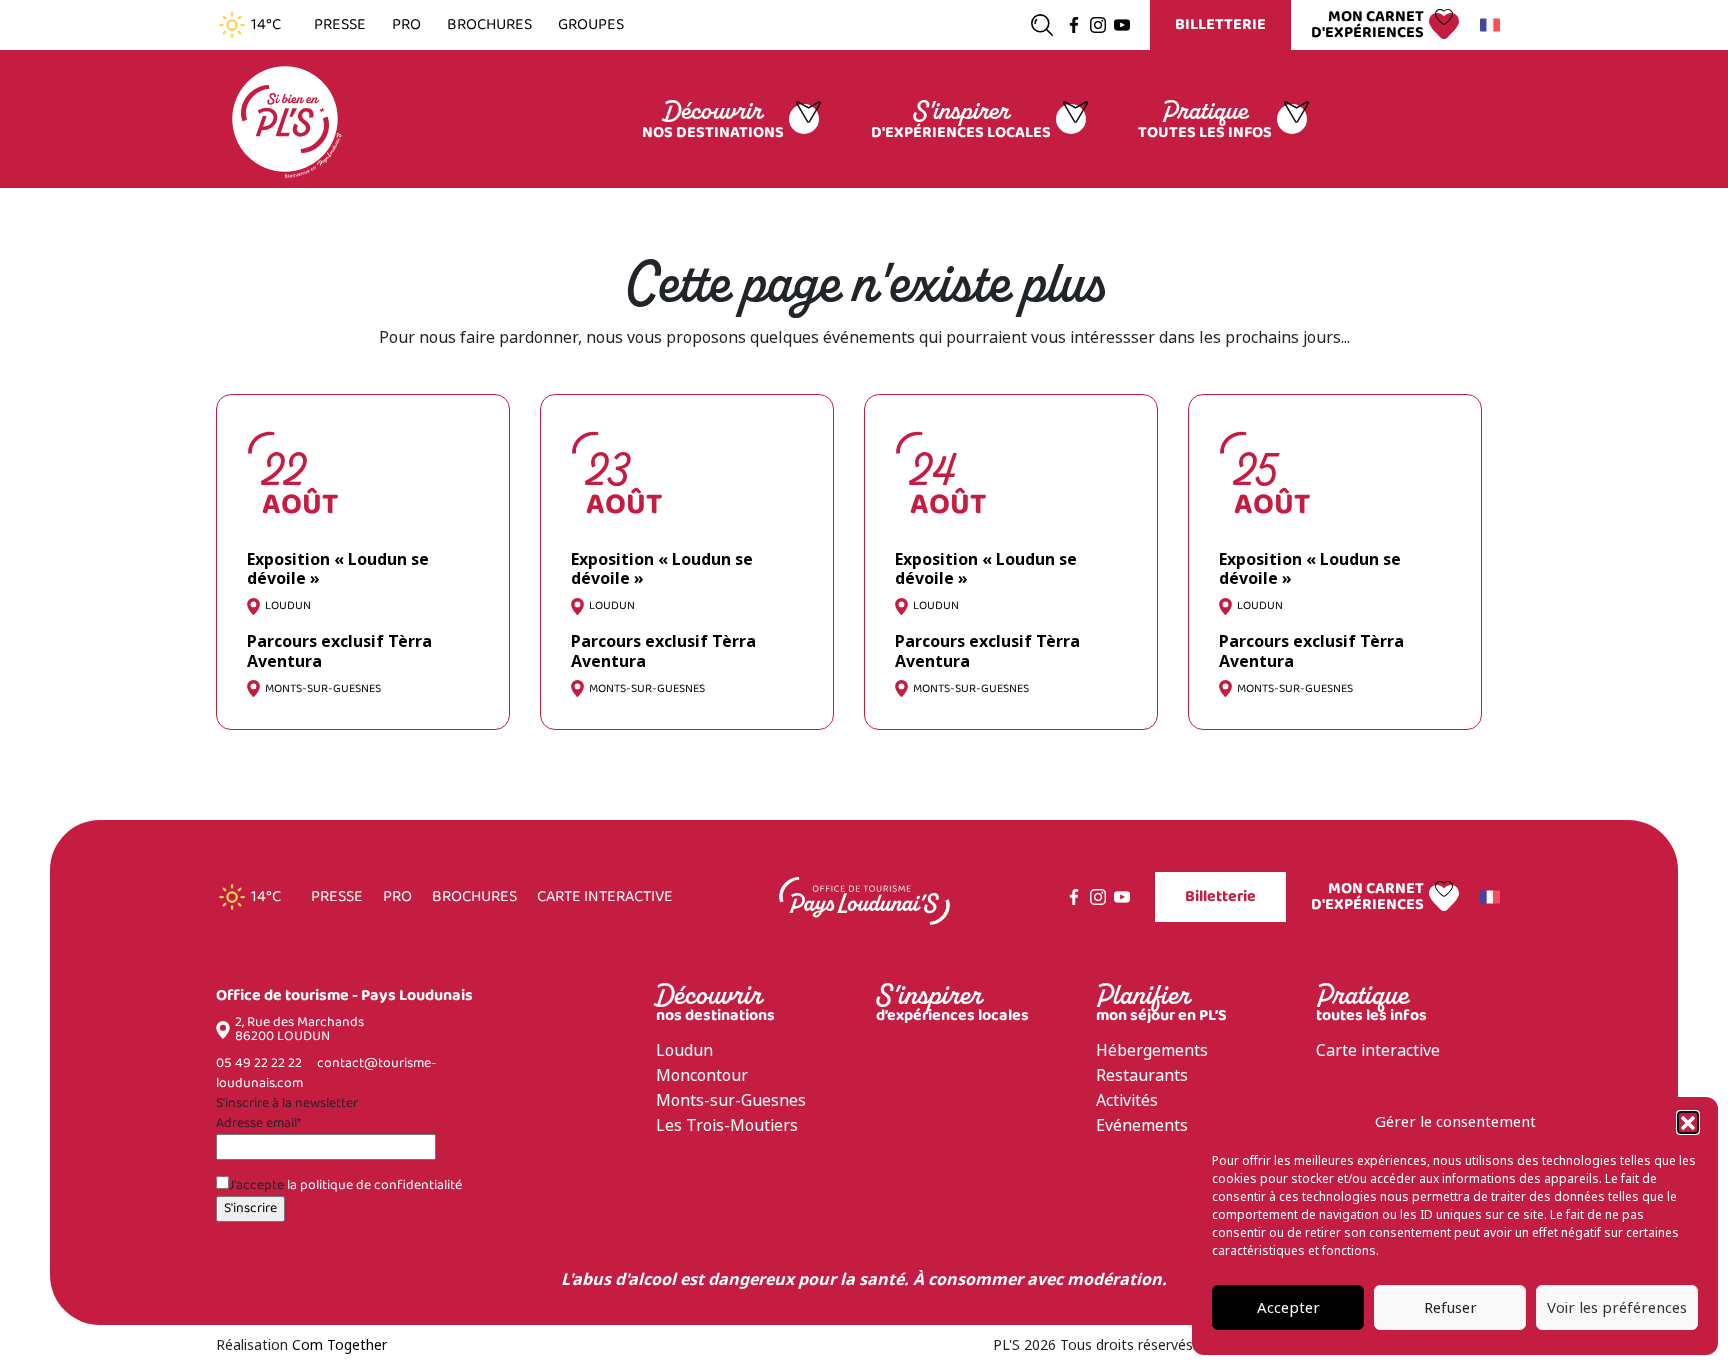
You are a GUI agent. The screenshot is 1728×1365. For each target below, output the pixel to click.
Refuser (1450, 1308)
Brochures (489, 25)
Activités (1127, 1100)
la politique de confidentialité (374, 1185)
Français (1493, 25)
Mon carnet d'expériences (1367, 25)
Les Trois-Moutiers (727, 1125)
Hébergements (1152, 1050)
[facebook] (1074, 25)
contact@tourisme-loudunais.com (326, 1073)
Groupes (591, 25)
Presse (340, 25)
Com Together (339, 1345)
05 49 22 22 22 (259, 1063)
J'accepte (345, 1186)
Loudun (684, 1050)
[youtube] (1122, 25)
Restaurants (1142, 1075)
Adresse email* (258, 1124)
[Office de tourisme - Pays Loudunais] (285, 117)
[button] (1688, 1122)
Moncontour (702, 1075)
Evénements (1142, 1125)
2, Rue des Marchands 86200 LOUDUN (299, 1030)
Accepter (1288, 1308)
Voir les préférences (1617, 1308)
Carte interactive (605, 897)
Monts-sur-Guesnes (731, 1100)
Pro (406, 25)
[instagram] (1098, 25)
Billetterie (1220, 24)
